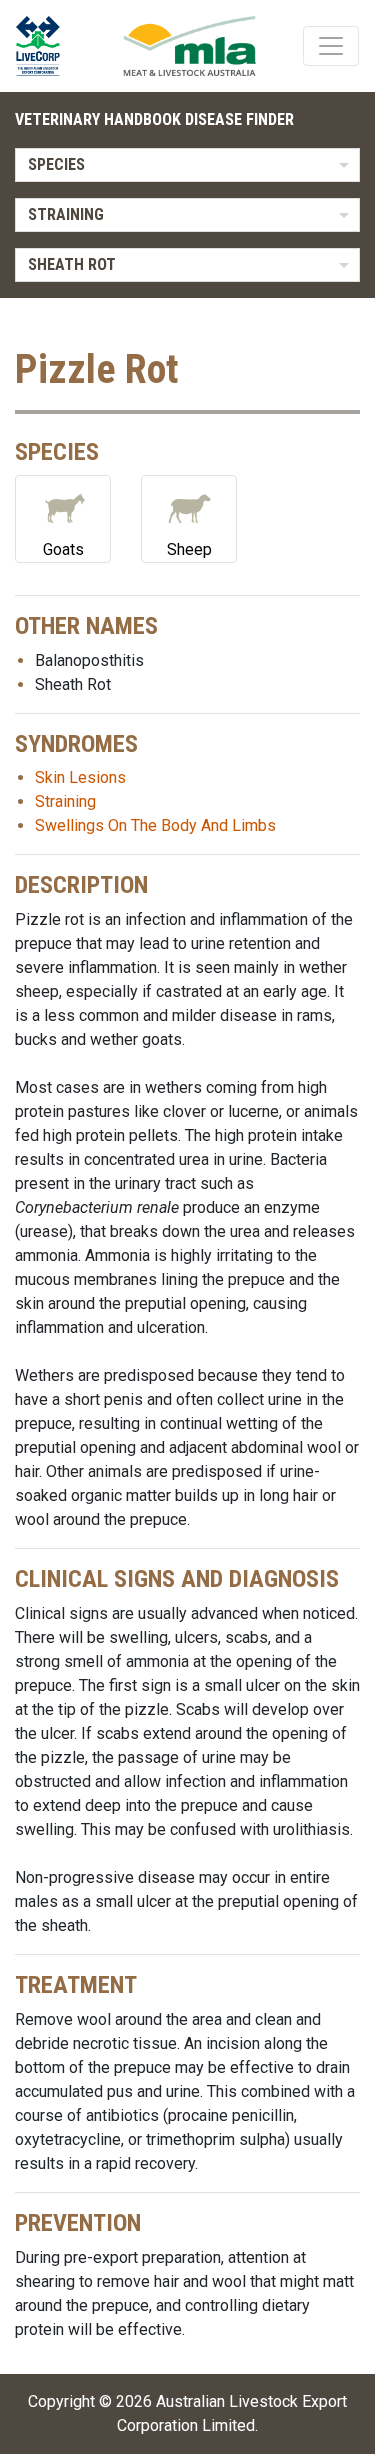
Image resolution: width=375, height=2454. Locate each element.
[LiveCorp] (46, 46)
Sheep (189, 549)
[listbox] (187, 165)
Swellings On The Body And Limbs (155, 825)
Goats (63, 549)
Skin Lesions (80, 777)
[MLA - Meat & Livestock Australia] (189, 46)
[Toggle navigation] (331, 46)
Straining (65, 801)
